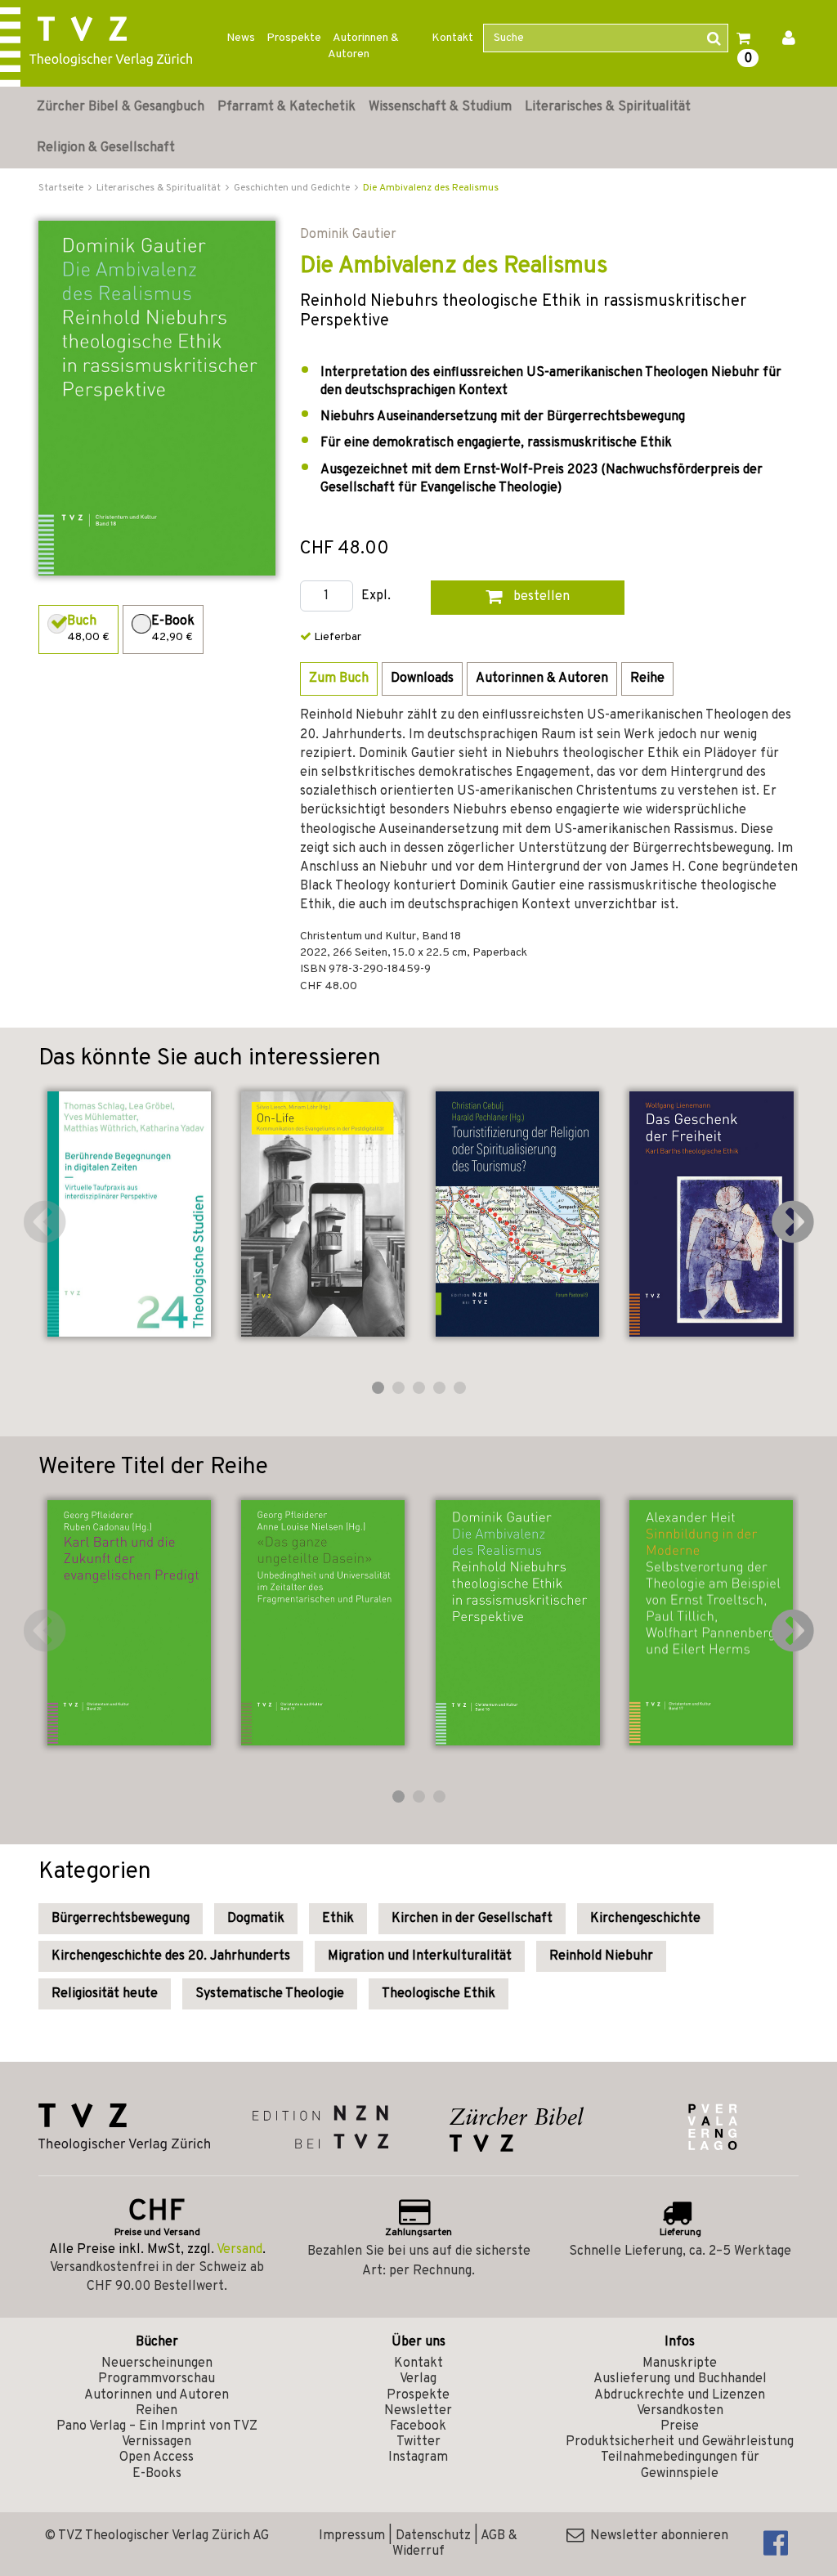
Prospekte (294, 38)
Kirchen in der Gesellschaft (472, 1919)
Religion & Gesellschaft (106, 148)
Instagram (418, 2457)
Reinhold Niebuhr (601, 1956)
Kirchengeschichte (645, 1919)
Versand (239, 2250)
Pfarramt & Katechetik (286, 107)
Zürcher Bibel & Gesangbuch (121, 107)
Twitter (418, 2442)
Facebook (418, 2426)
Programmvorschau (157, 2379)
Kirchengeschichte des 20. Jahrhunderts (171, 1956)
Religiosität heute (105, 1994)
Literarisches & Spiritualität (608, 107)
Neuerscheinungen (157, 2363)
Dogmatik (256, 1919)
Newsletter (418, 2411)
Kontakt (452, 38)
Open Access (157, 2457)
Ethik (338, 1919)
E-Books (157, 2474)
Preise (680, 2426)
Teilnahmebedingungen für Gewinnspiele (680, 2465)
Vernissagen (157, 2442)
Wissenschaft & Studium (440, 107)
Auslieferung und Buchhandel (680, 2379)
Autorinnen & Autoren (363, 46)
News (241, 38)
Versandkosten (680, 2411)
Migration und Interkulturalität (420, 1956)
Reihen (157, 2411)
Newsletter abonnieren (656, 2536)
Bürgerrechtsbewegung (121, 1919)
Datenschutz (433, 2536)
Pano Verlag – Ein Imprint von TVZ (157, 2426)
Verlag (418, 2379)
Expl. (376, 596)
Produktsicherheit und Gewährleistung (680, 2442)
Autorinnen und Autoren (157, 2395)
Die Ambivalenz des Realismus (431, 188)
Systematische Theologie (270, 1994)
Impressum (352, 2536)
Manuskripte (680, 2363)
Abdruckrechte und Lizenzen (680, 2395)
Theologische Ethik (439, 1994)
